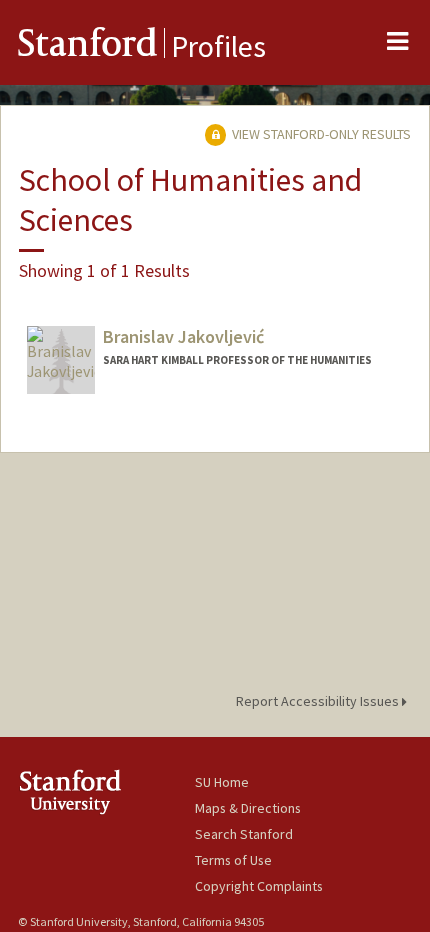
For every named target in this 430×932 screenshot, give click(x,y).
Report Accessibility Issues (319, 701)
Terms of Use (233, 860)
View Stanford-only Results (320, 134)
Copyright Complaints (259, 886)
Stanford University (106, 791)
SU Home (222, 782)
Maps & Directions (248, 808)
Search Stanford (244, 834)
